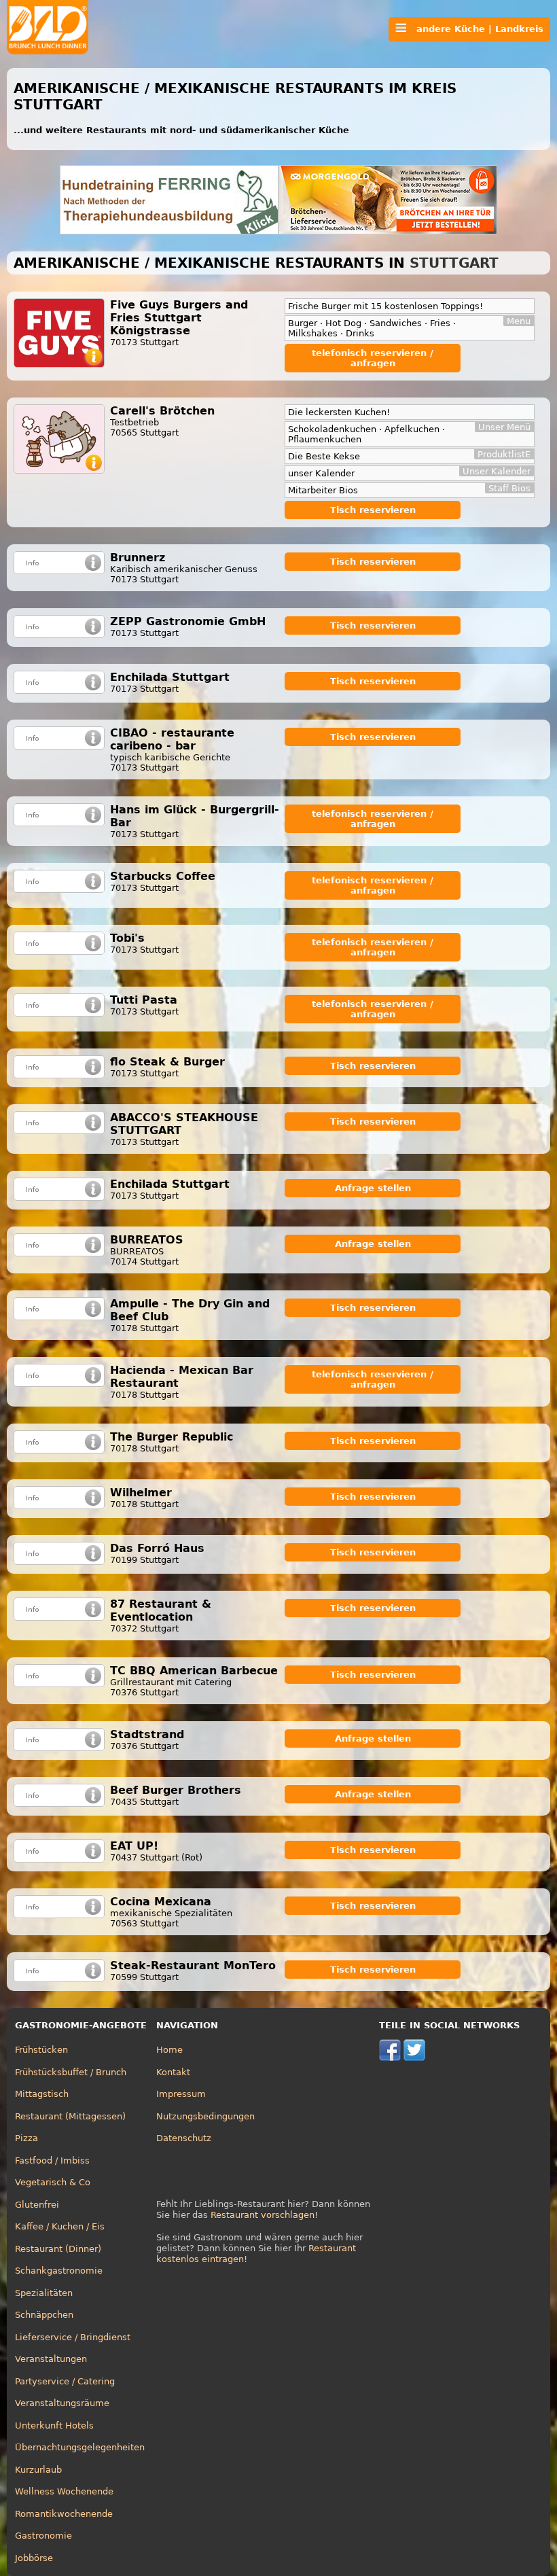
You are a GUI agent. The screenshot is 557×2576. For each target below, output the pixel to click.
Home (169, 2050)
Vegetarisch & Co (53, 2182)
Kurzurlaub (38, 2470)
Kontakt (173, 2072)
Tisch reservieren (373, 510)
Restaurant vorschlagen (263, 2215)
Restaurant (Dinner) (58, 2249)
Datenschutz (184, 2138)
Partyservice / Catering (65, 2381)
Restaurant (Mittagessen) (70, 2116)
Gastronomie (43, 2536)
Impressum (181, 2094)
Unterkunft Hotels (54, 2425)
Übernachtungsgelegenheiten (80, 2447)
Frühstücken (41, 2050)
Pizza (26, 2138)
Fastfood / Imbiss (52, 2160)
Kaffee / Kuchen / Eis (60, 2226)
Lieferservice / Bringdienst (73, 2337)
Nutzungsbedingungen (205, 2116)
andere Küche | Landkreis (475, 29)
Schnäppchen (44, 2315)
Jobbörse (34, 2558)
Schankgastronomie (59, 2271)
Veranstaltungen (51, 2359)
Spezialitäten (44, 2293)
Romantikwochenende (64, 2514)
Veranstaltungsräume (62, 2403)
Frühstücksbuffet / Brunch (71, 2072)
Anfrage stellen (373, 1188)
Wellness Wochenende (64, 2491)
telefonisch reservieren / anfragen (373, 358)
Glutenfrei (37, 2205)
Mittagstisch (42, 2094)
